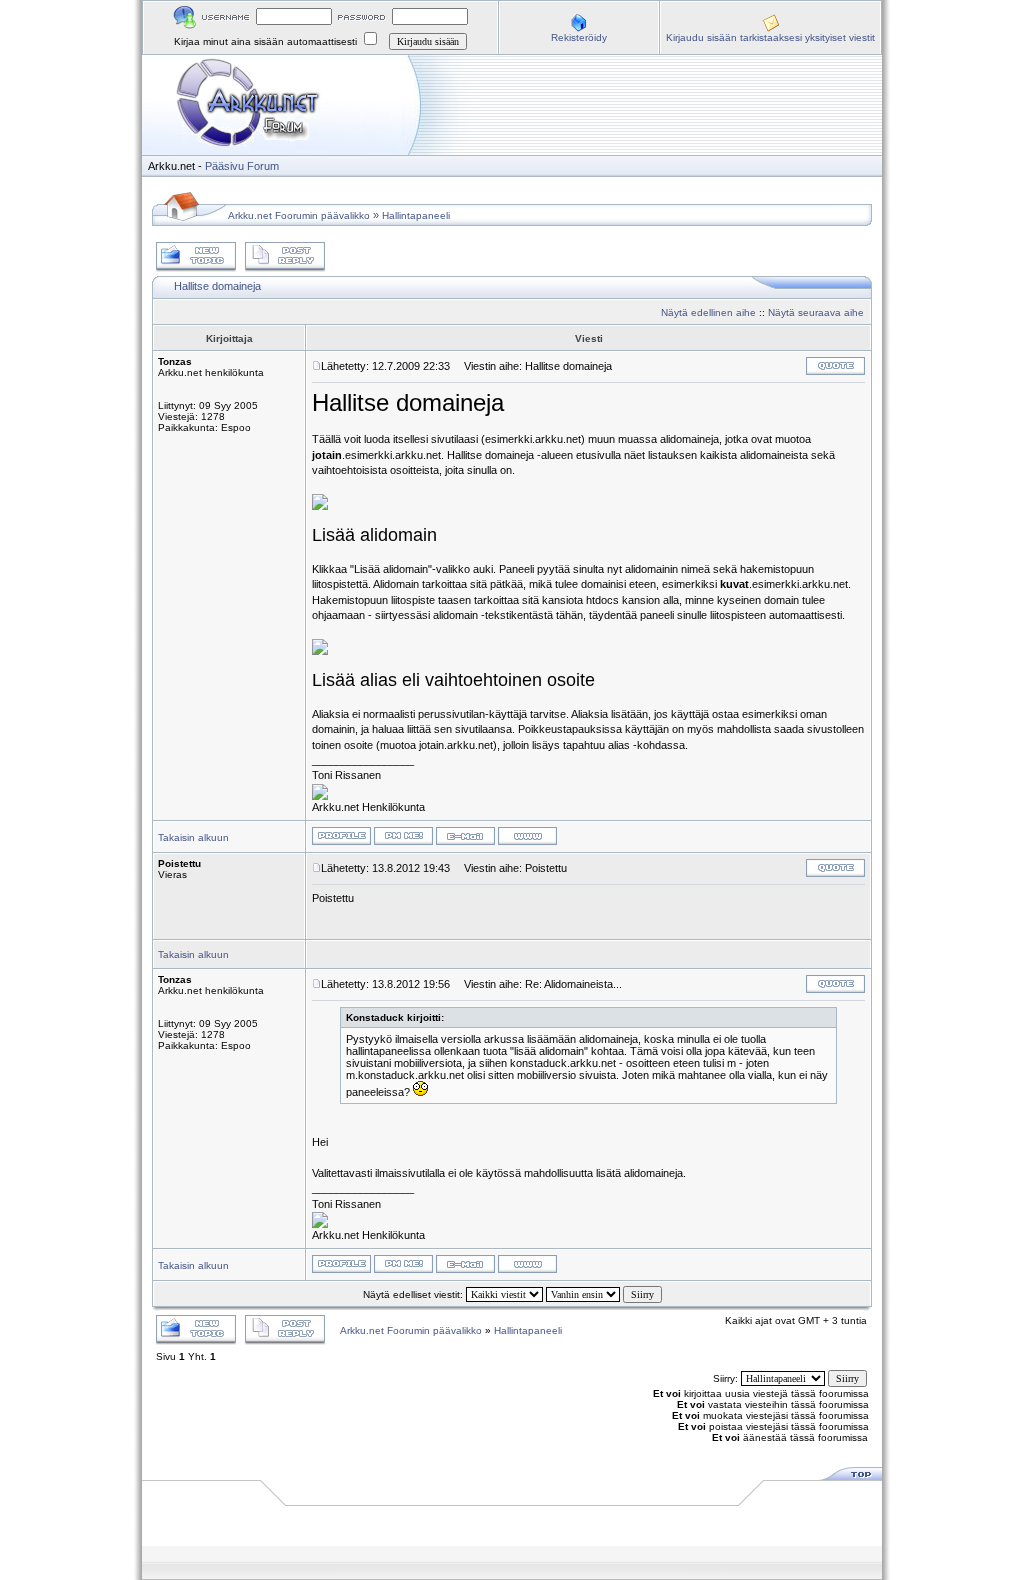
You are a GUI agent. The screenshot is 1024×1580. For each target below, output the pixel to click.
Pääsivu (224, 166)
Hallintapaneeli (416, 215)
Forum (263, 166)
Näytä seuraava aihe (816, 312)
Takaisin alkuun (193, 837)
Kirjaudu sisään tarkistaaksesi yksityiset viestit (770, 37)
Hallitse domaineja (217, 286)
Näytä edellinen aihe (708, 312)
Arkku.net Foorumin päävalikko (299, 215)
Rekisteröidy (579, 37)
